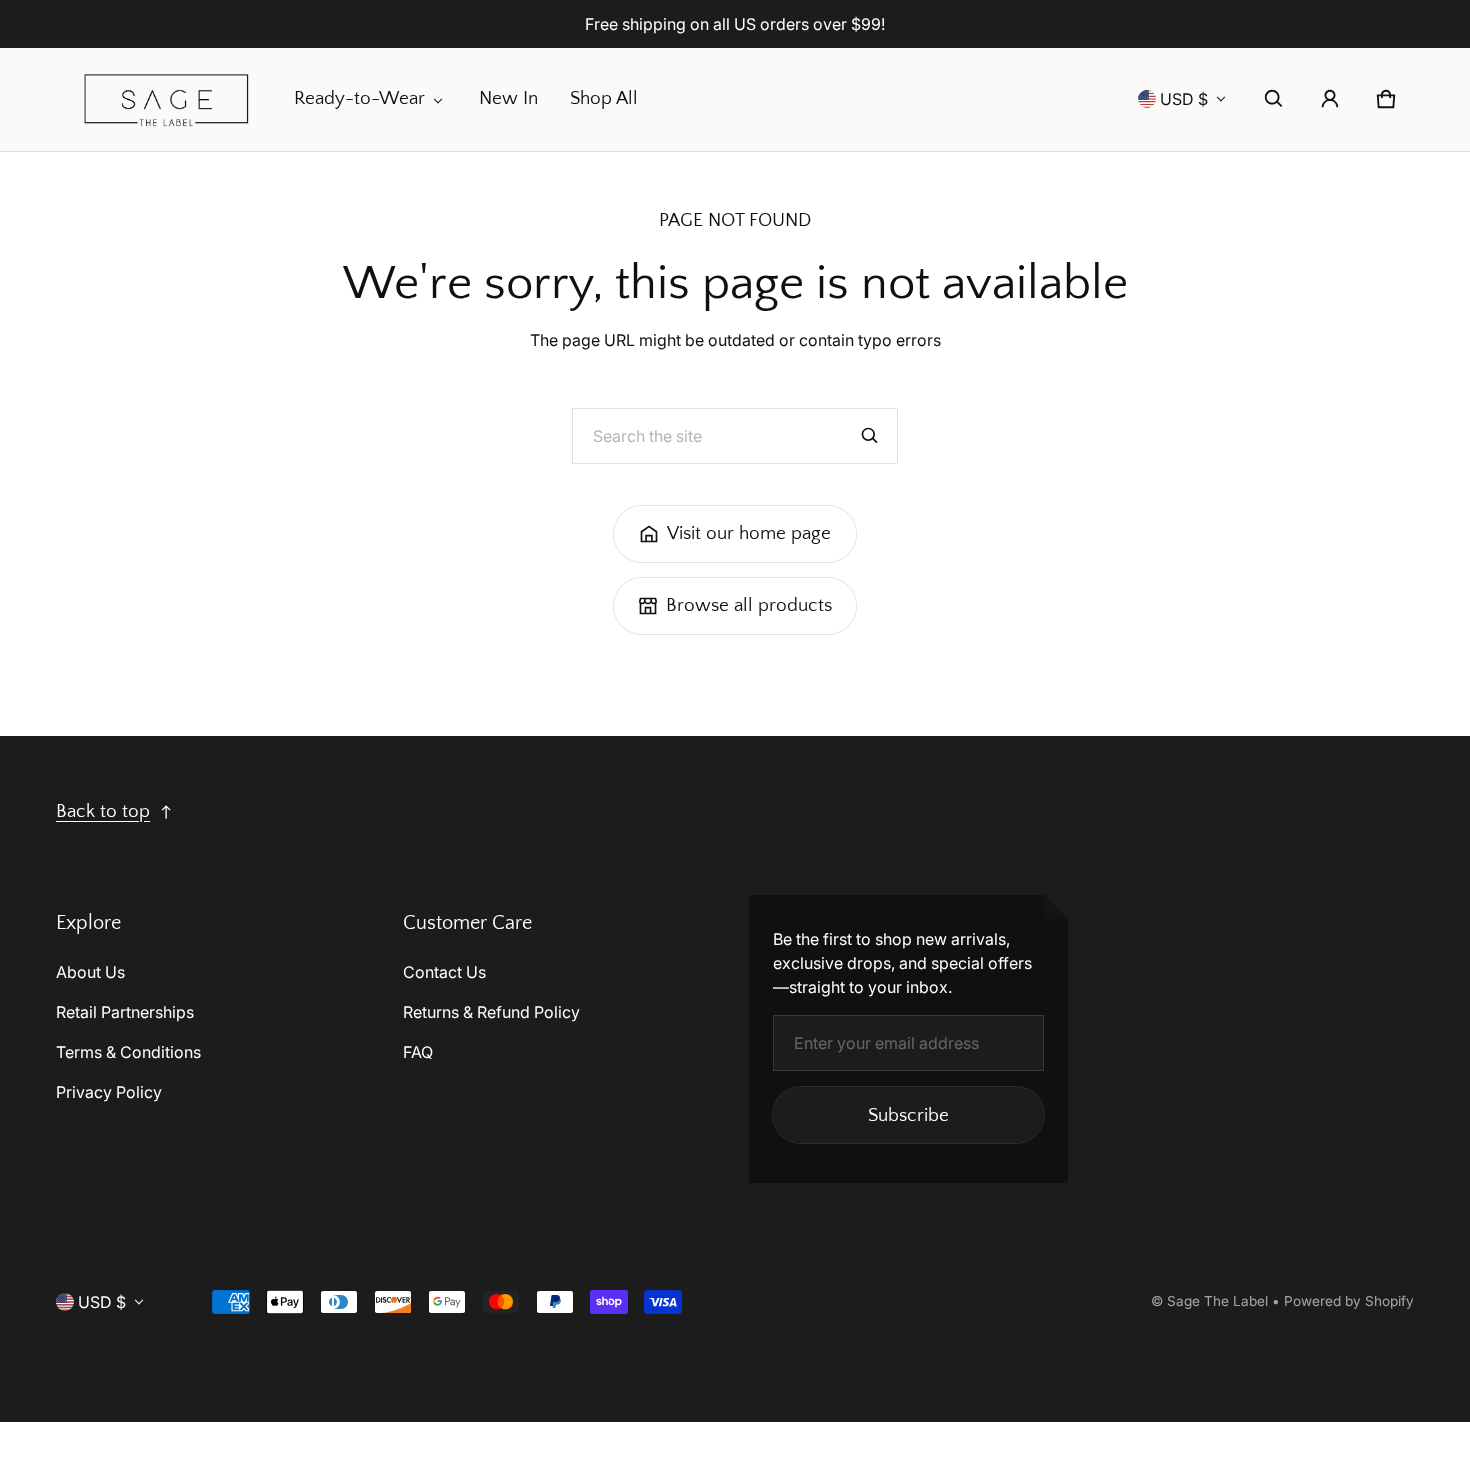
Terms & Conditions (128, 1052)
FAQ (418, 1052)
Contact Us (444, 972)
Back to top (103, 811)
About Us (90, 972)
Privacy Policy (109, 1092)
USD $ (1184, 99)
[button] (1274, 99)
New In (508, 98)
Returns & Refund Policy (491, 1012)
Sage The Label (1217, 1301)
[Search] (870, 436)
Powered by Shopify (1349, 1301)
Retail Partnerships (125, 1012)
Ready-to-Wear (359, 98)
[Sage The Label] (167, 99)
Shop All (604, 98)
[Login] (1330, 99)
